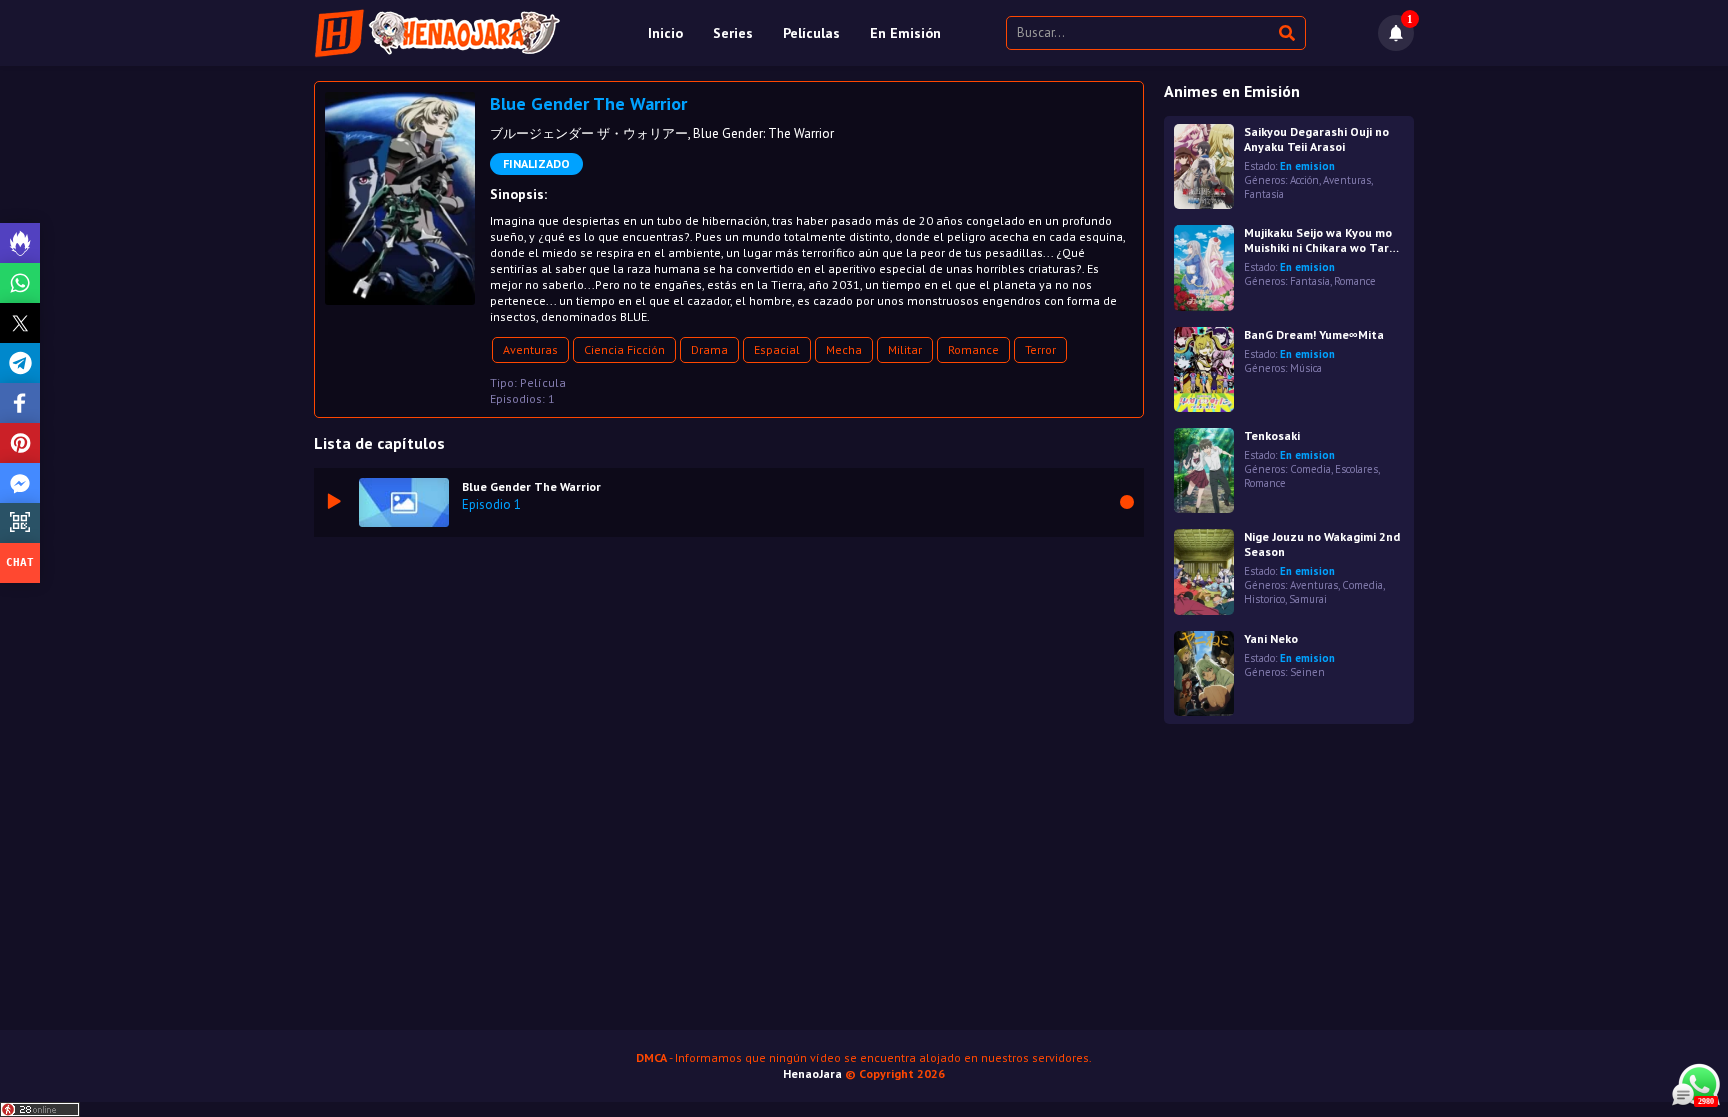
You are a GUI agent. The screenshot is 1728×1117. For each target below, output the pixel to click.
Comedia (1310, 469)
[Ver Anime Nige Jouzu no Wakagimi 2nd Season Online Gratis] (1204, 571)
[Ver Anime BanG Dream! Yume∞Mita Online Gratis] (1204, 369)
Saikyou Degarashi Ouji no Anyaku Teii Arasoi (1316, 139)
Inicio (665, 33)
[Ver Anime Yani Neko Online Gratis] (1204, 673)
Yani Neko (1271, 638)
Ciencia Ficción (624, 349)
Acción (1304, 180)
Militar (905, 349)
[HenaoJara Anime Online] (437, 33)
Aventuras (530, 349)
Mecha (844, 349)
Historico (1264, 599)
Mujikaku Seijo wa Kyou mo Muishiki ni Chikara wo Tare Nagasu (1320, 240)
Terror (1040, 349)
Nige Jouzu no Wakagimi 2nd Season (1322, 544)
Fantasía (1264, 194)
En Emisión (905, 33)
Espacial (777, 349)
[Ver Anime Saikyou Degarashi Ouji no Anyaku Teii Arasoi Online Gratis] (1204, 166)
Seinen (1307, 672)
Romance (973, 349)
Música (1306, 368)
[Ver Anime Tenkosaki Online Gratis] (1204, 470)
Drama (709, 349)
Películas (811, 33)
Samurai (1308, 599)
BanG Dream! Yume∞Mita (1314, 334)
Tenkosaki (1272, 435)
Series (733, 33)
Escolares (1356, 469)
